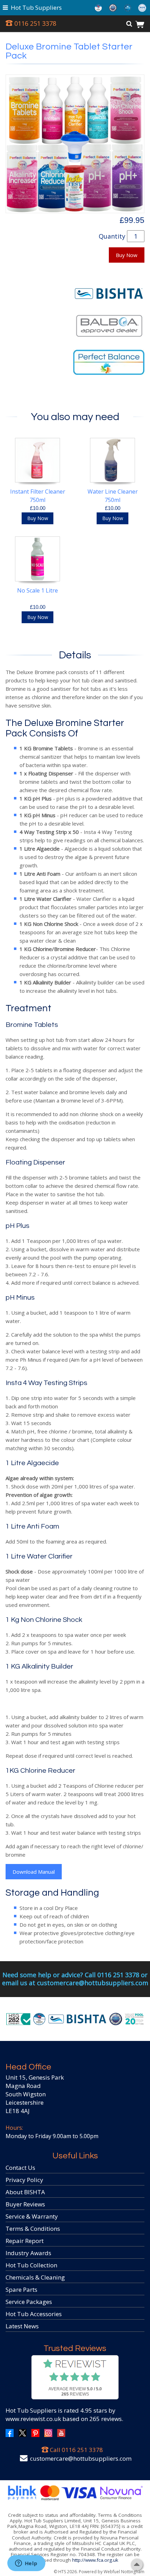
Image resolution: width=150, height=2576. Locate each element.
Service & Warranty (32, 2216)
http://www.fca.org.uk (95, 2560)
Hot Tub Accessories (34, 2314)
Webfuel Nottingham (124, 2572)
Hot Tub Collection (31, 2265)
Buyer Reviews (25, 2204)
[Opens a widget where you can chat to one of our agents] (26, 2564)
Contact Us (20, 2168)
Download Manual (34, 1872)
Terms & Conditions (33, 2229)
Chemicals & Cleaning (35, 2277)
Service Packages (29, 2302)
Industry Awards (28, 2253)
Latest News (22, 2326)
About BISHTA (25, 2192)
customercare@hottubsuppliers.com (81, 2458)
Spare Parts (21, 2289)
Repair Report (25, 2241)
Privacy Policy (24, 2180)
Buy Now (127, 255)
